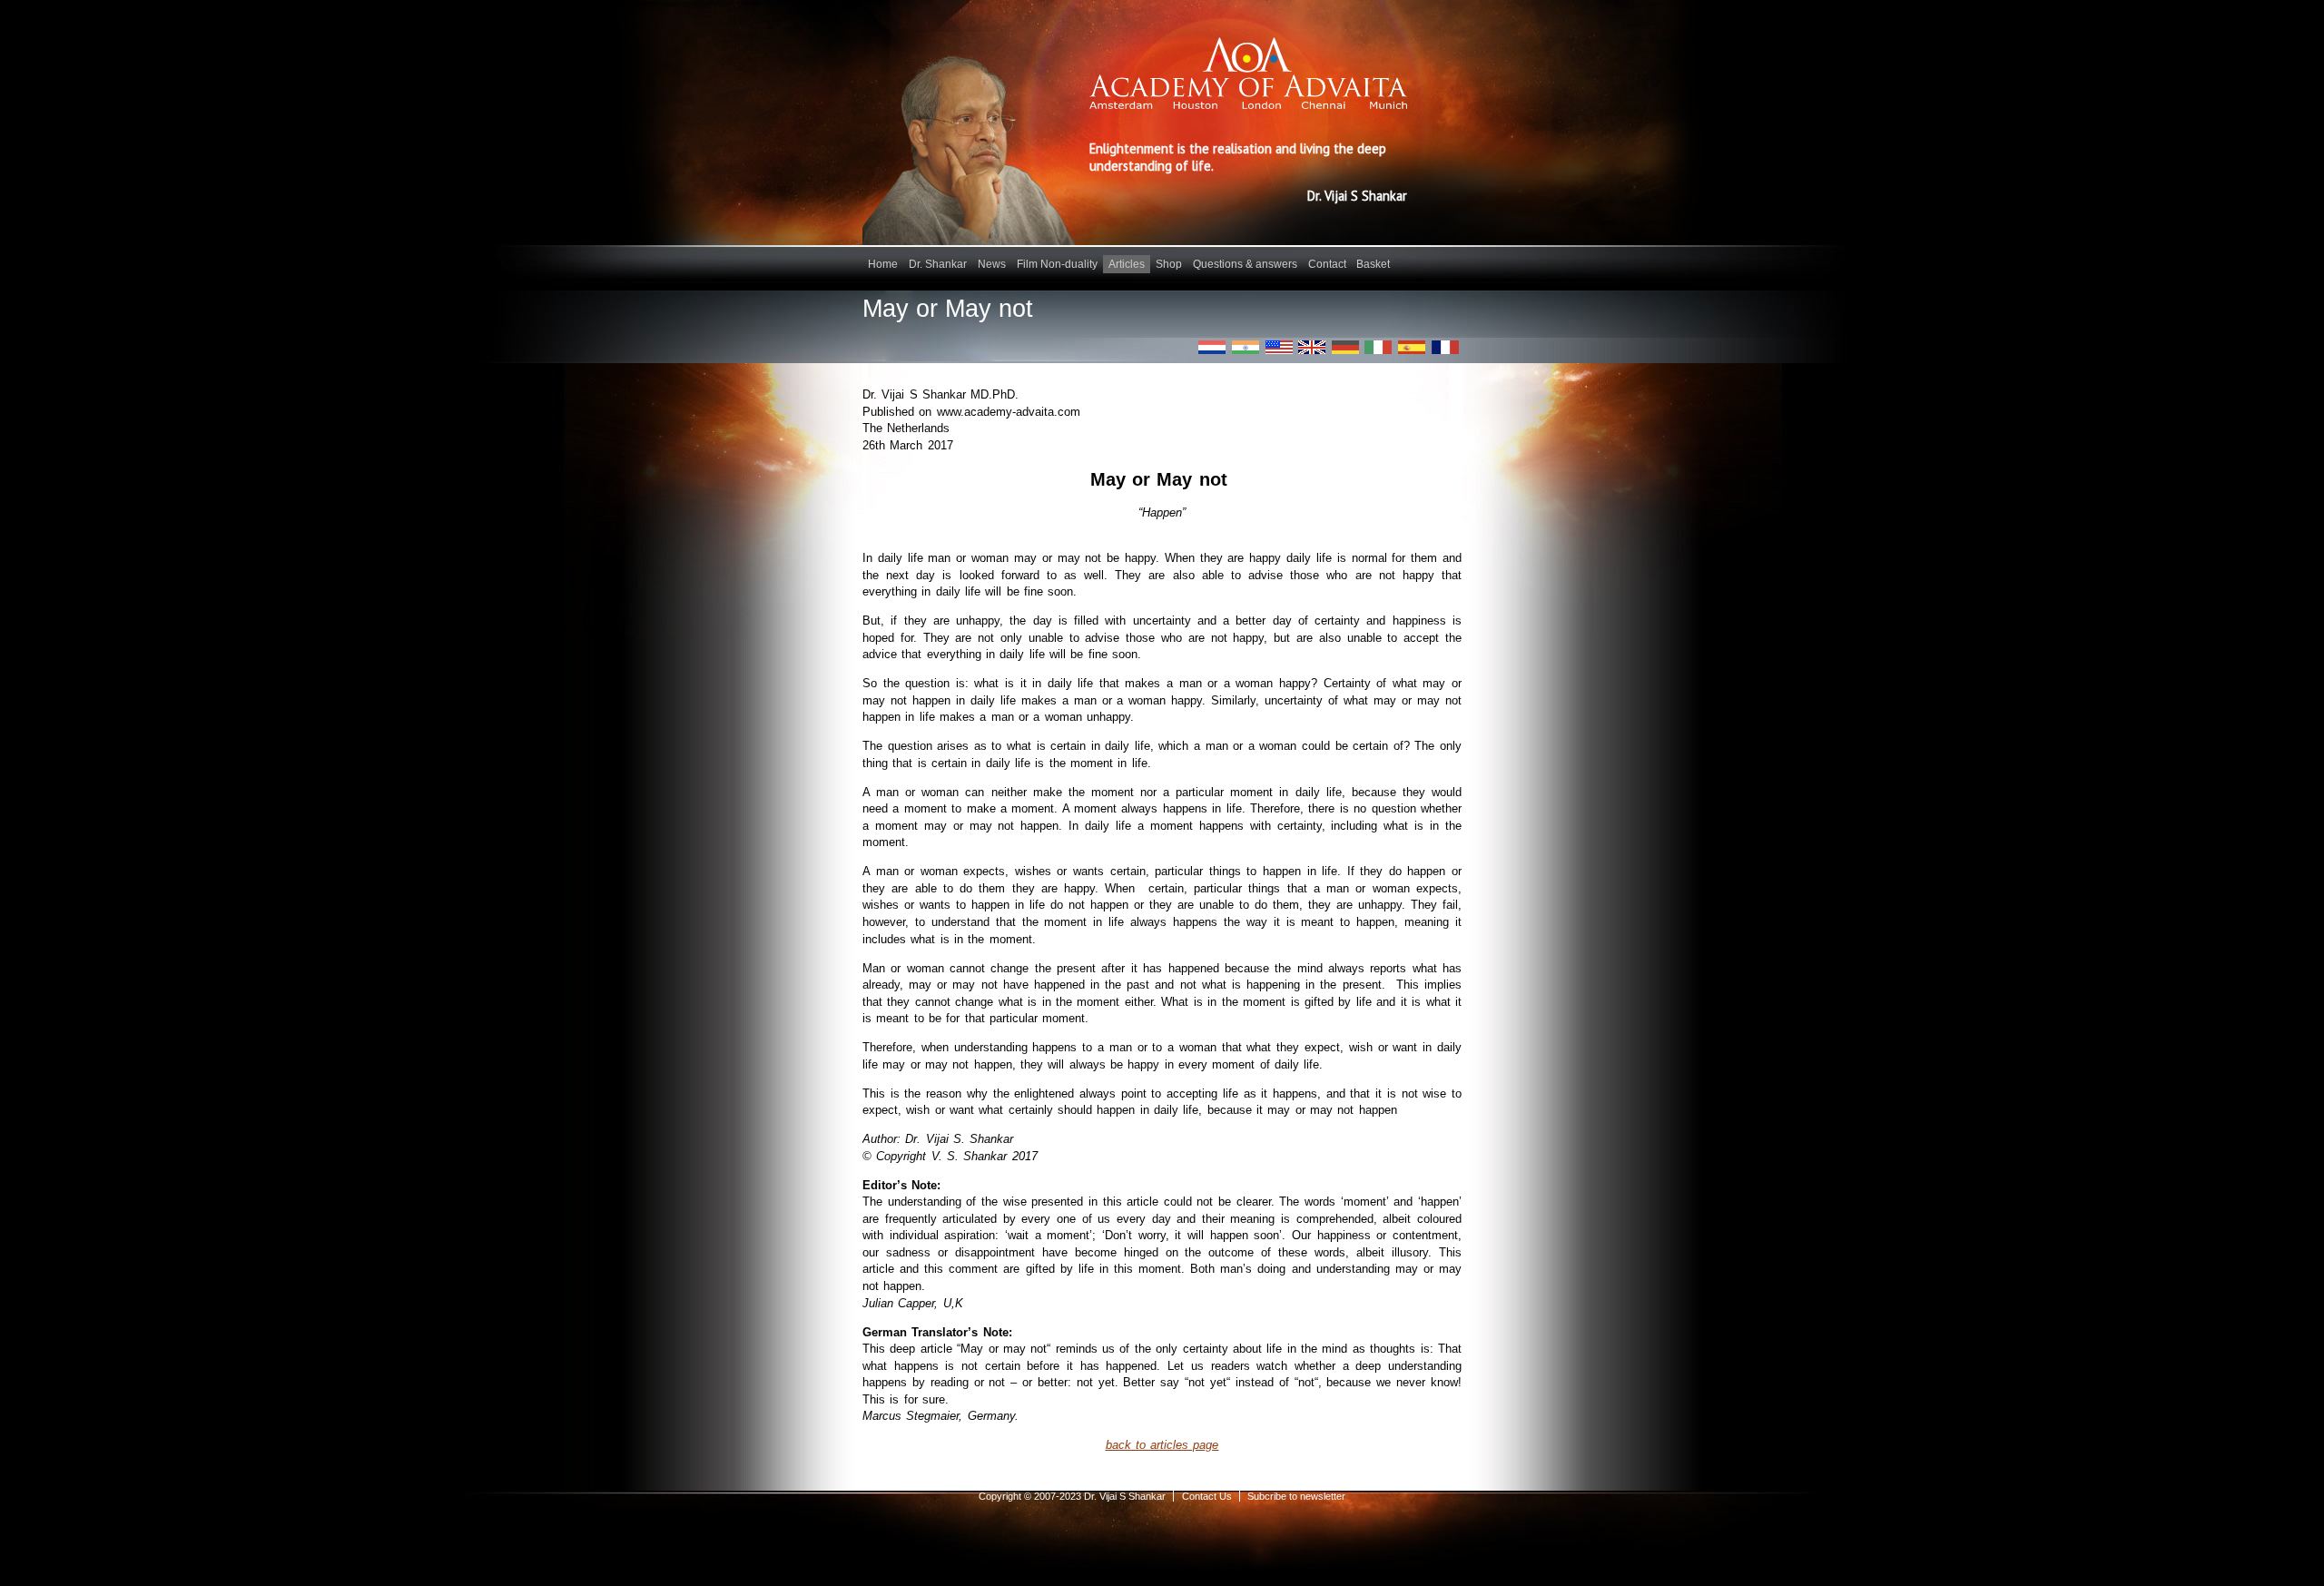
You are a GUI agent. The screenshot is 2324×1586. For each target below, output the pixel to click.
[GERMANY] (1345, 347)
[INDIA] (1246, 347)
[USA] (1279, 347)
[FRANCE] (1445, 347)
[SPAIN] (1412, 347)
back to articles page (1162, 1445)
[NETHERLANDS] (1212, 347)
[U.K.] (1312, 347)
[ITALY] (1378, 347)
